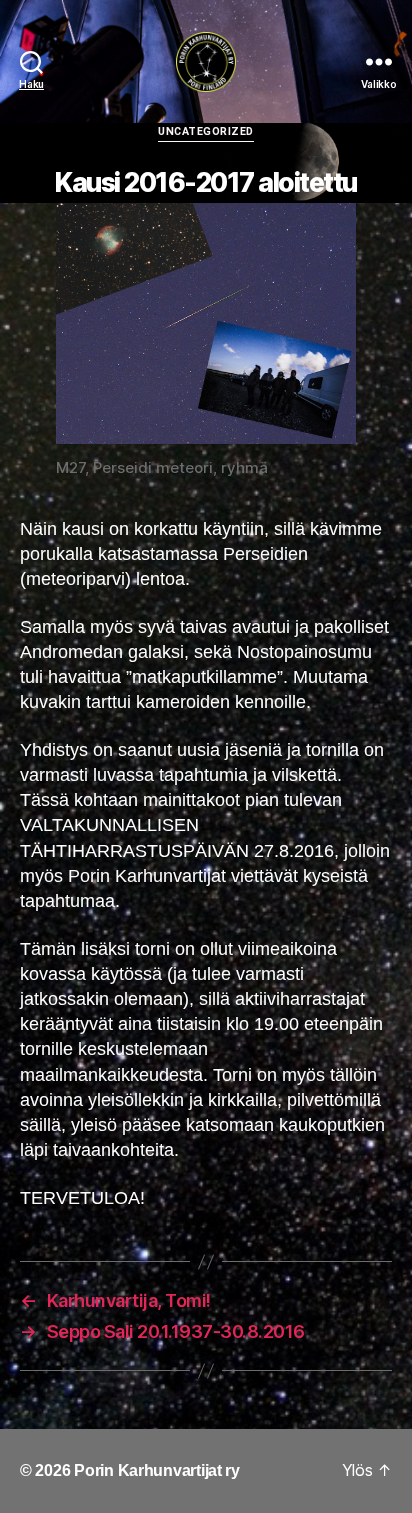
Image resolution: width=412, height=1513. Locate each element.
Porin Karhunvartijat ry (157, 1470)
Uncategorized (206, 131)
